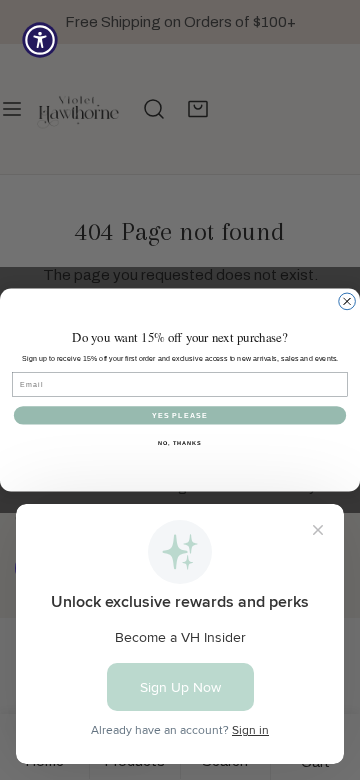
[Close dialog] (347, 301)
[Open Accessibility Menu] (40, 40)
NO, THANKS (180, 443)
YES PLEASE (180, 415)
